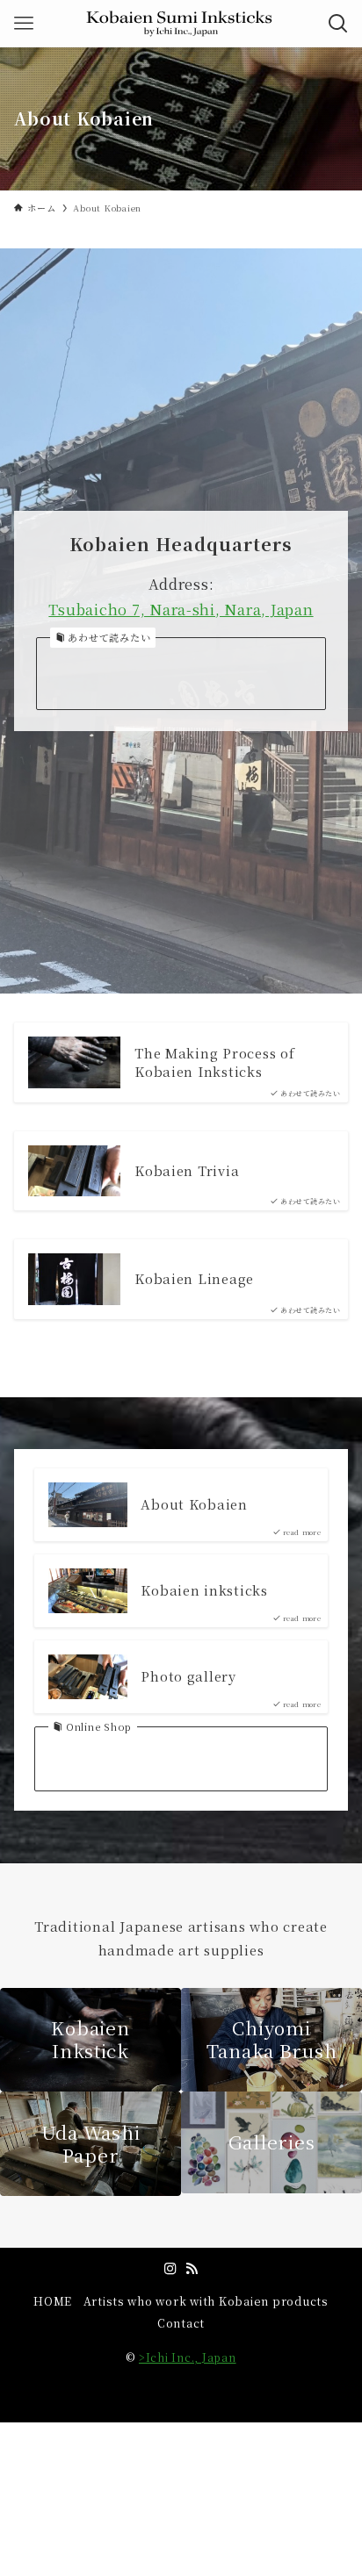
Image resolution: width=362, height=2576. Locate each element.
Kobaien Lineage (194, 1279)
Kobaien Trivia (187, 1171)
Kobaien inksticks (204, 1590)
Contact (181, 2323)
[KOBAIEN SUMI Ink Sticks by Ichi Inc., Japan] (181, 24)
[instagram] (170, 2269)
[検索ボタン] (338, 24)
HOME (53, 2301)
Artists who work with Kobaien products (206, 2301)
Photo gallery (188, 1676)
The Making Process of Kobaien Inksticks (215, 1062)
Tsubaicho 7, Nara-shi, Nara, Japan (181, 609)
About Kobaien (194, 1504)
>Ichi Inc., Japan (188, 2357)
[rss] (192, 2269)
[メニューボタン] (24, 24)
